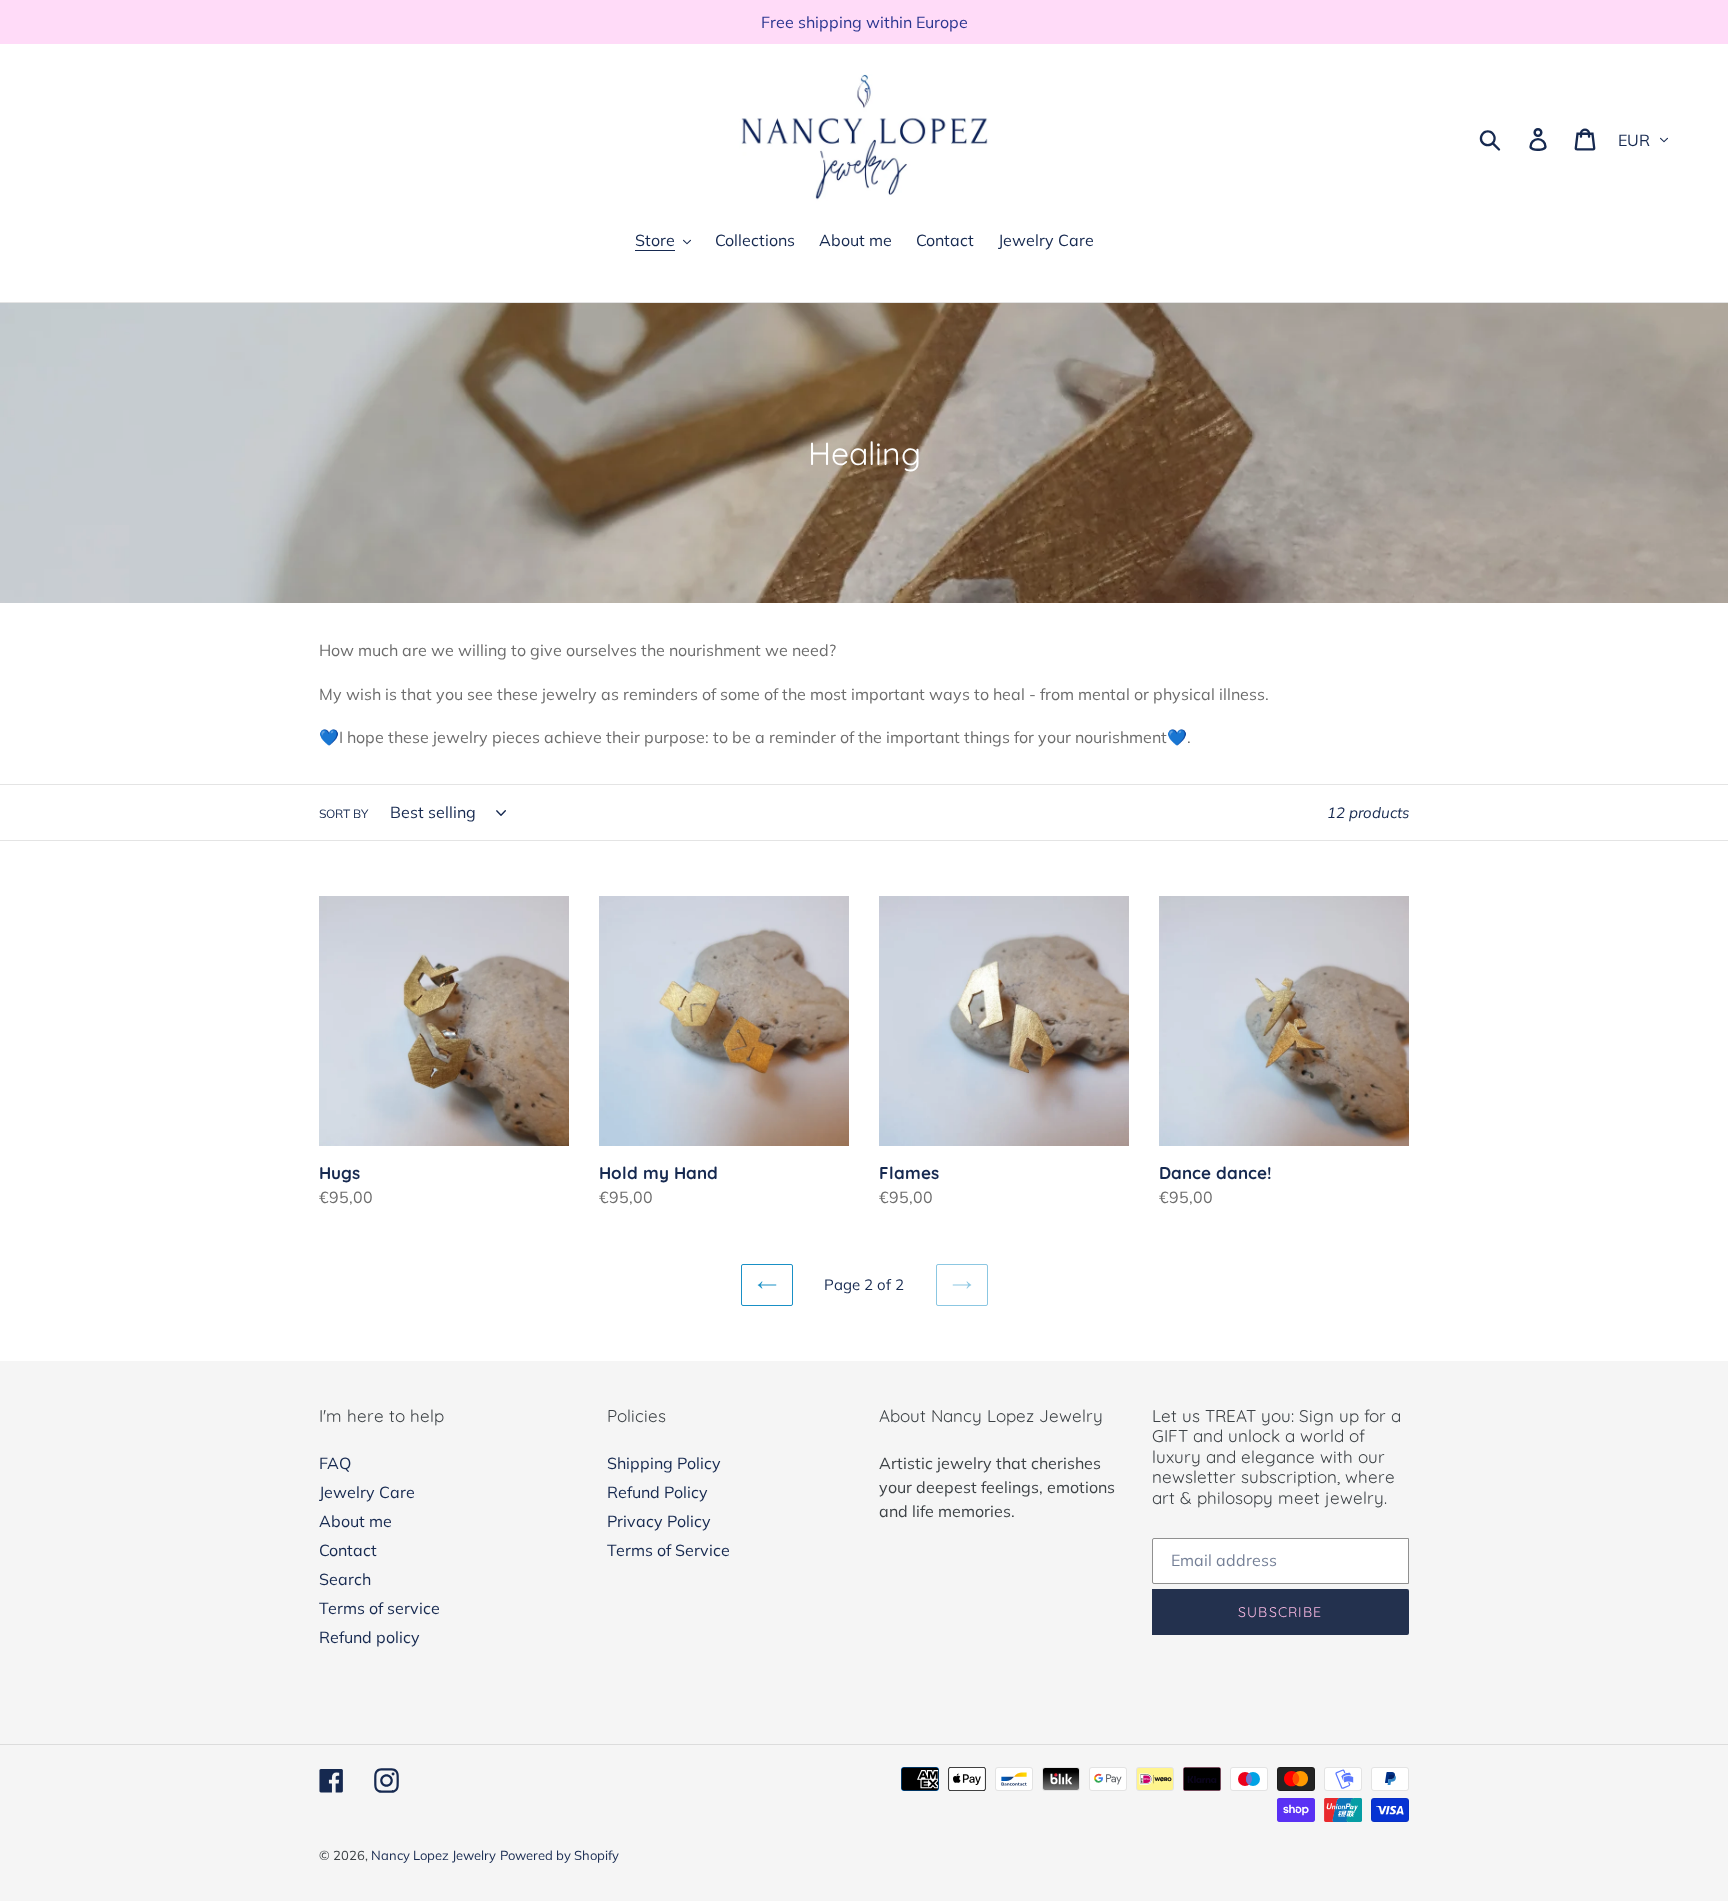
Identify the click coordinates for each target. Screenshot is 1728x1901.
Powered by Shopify (559, 1855)
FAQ (335, 1463)
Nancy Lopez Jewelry (433, 1855)
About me (355, 1521)
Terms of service (379, 1608)
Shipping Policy (664, 1463)
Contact (348, 1550)
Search (345, 1579)
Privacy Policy (659, 1521)
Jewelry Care (367, 1492)
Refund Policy (657, 1492)
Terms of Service (668, 1550)
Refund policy (369, 1637)
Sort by (343, 813)
